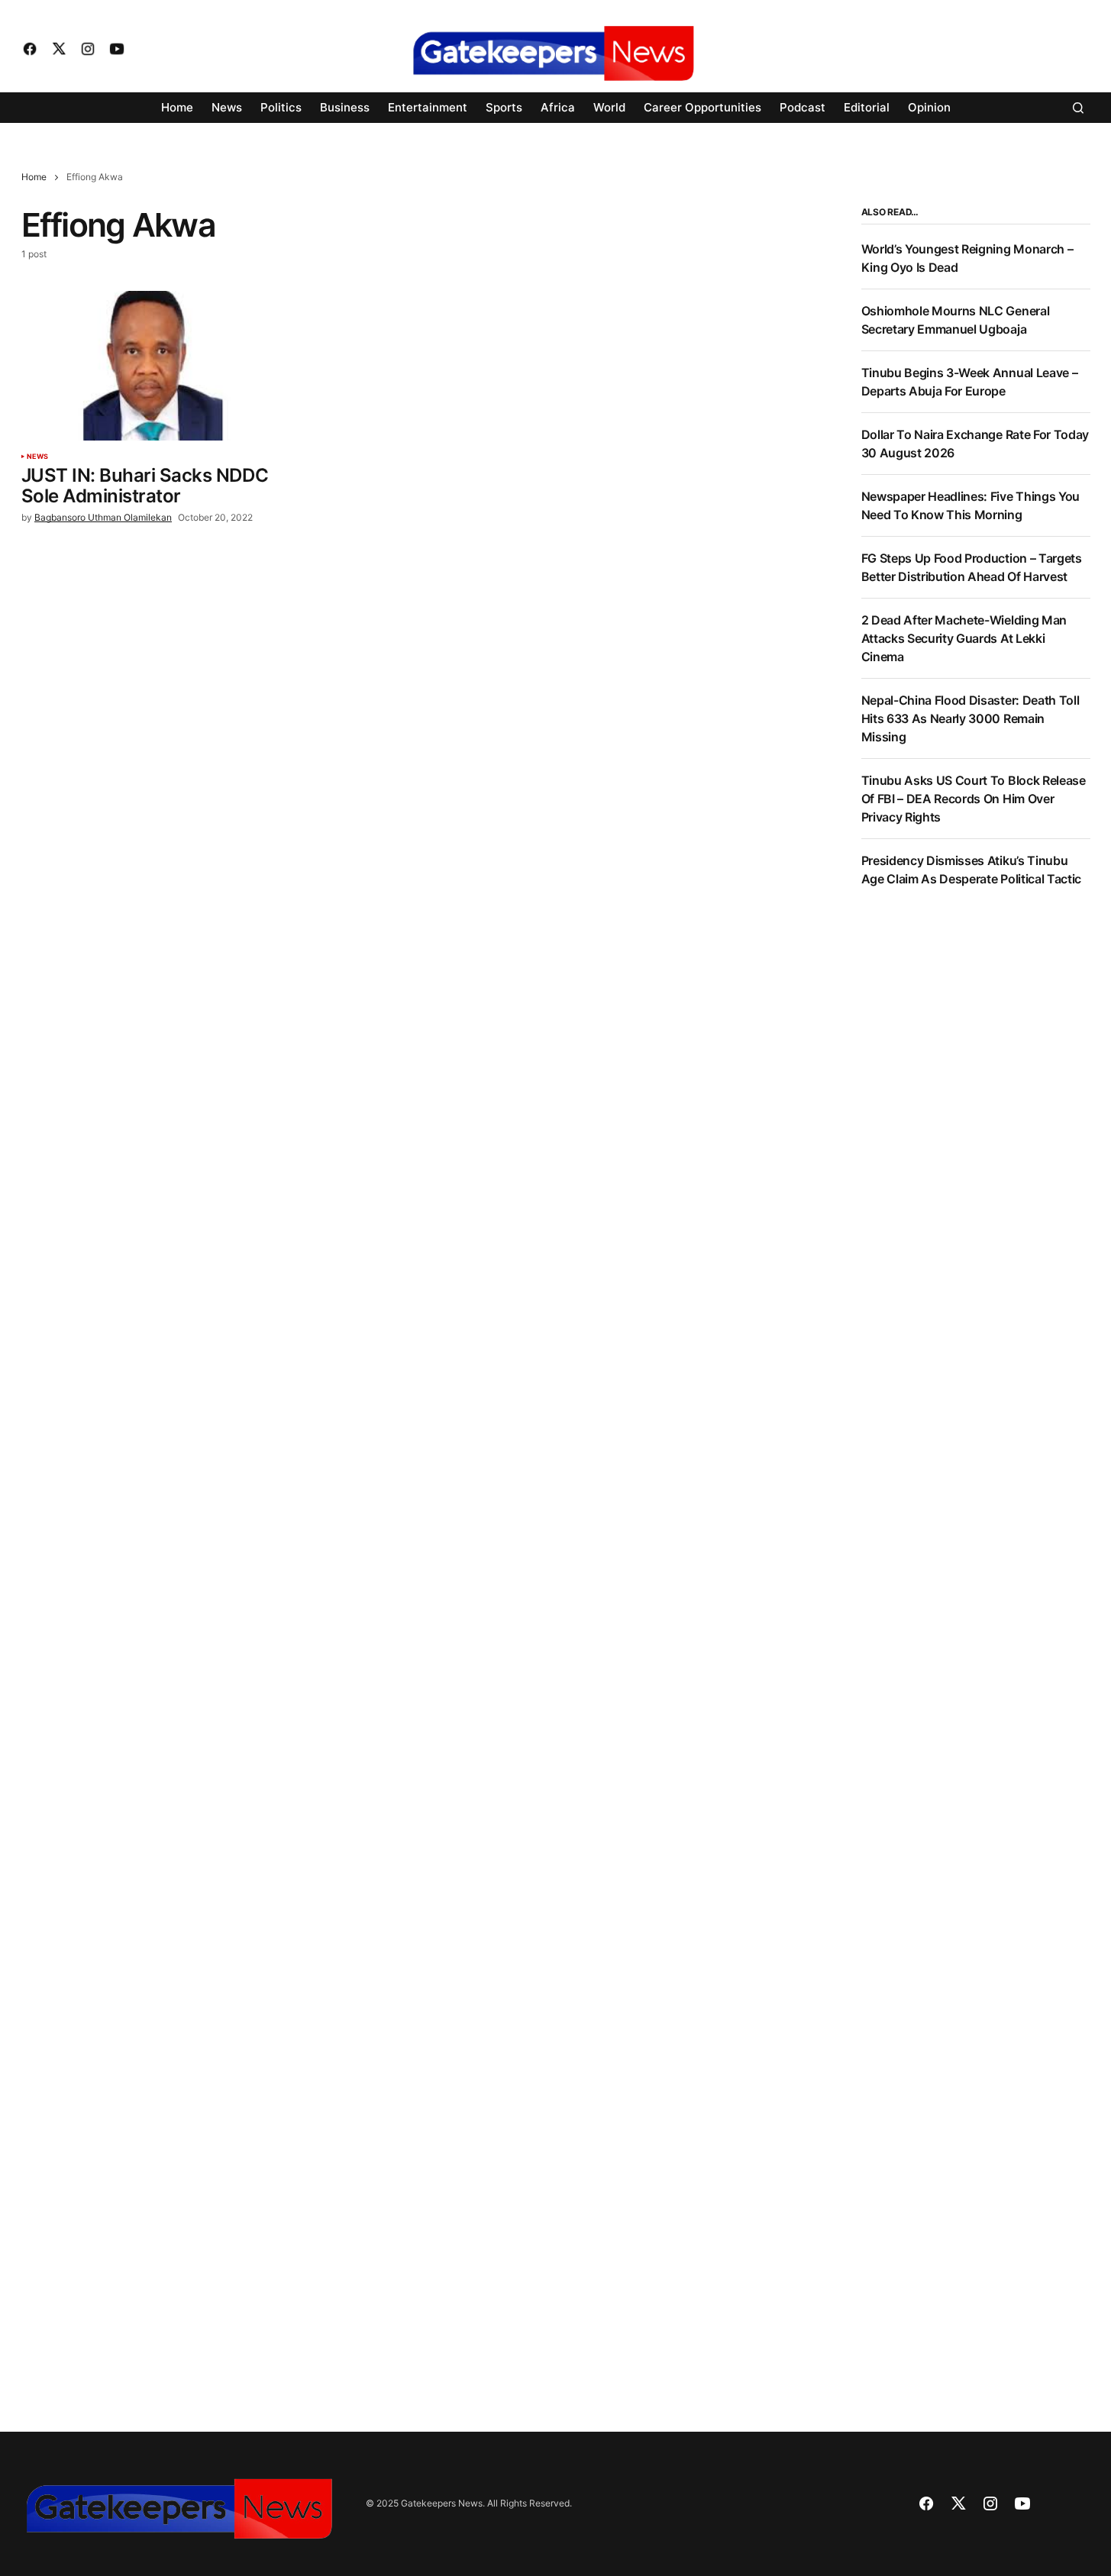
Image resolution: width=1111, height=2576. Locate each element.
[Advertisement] (976, 1154)
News (38, 457)
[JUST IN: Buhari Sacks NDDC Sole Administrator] (154, 366)
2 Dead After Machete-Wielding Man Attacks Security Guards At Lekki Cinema (964, 638)
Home (34, 177)
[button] (1078, 108)
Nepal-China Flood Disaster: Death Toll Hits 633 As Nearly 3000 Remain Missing (971, 718)
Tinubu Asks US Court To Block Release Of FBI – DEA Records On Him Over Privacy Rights (974, 799)
